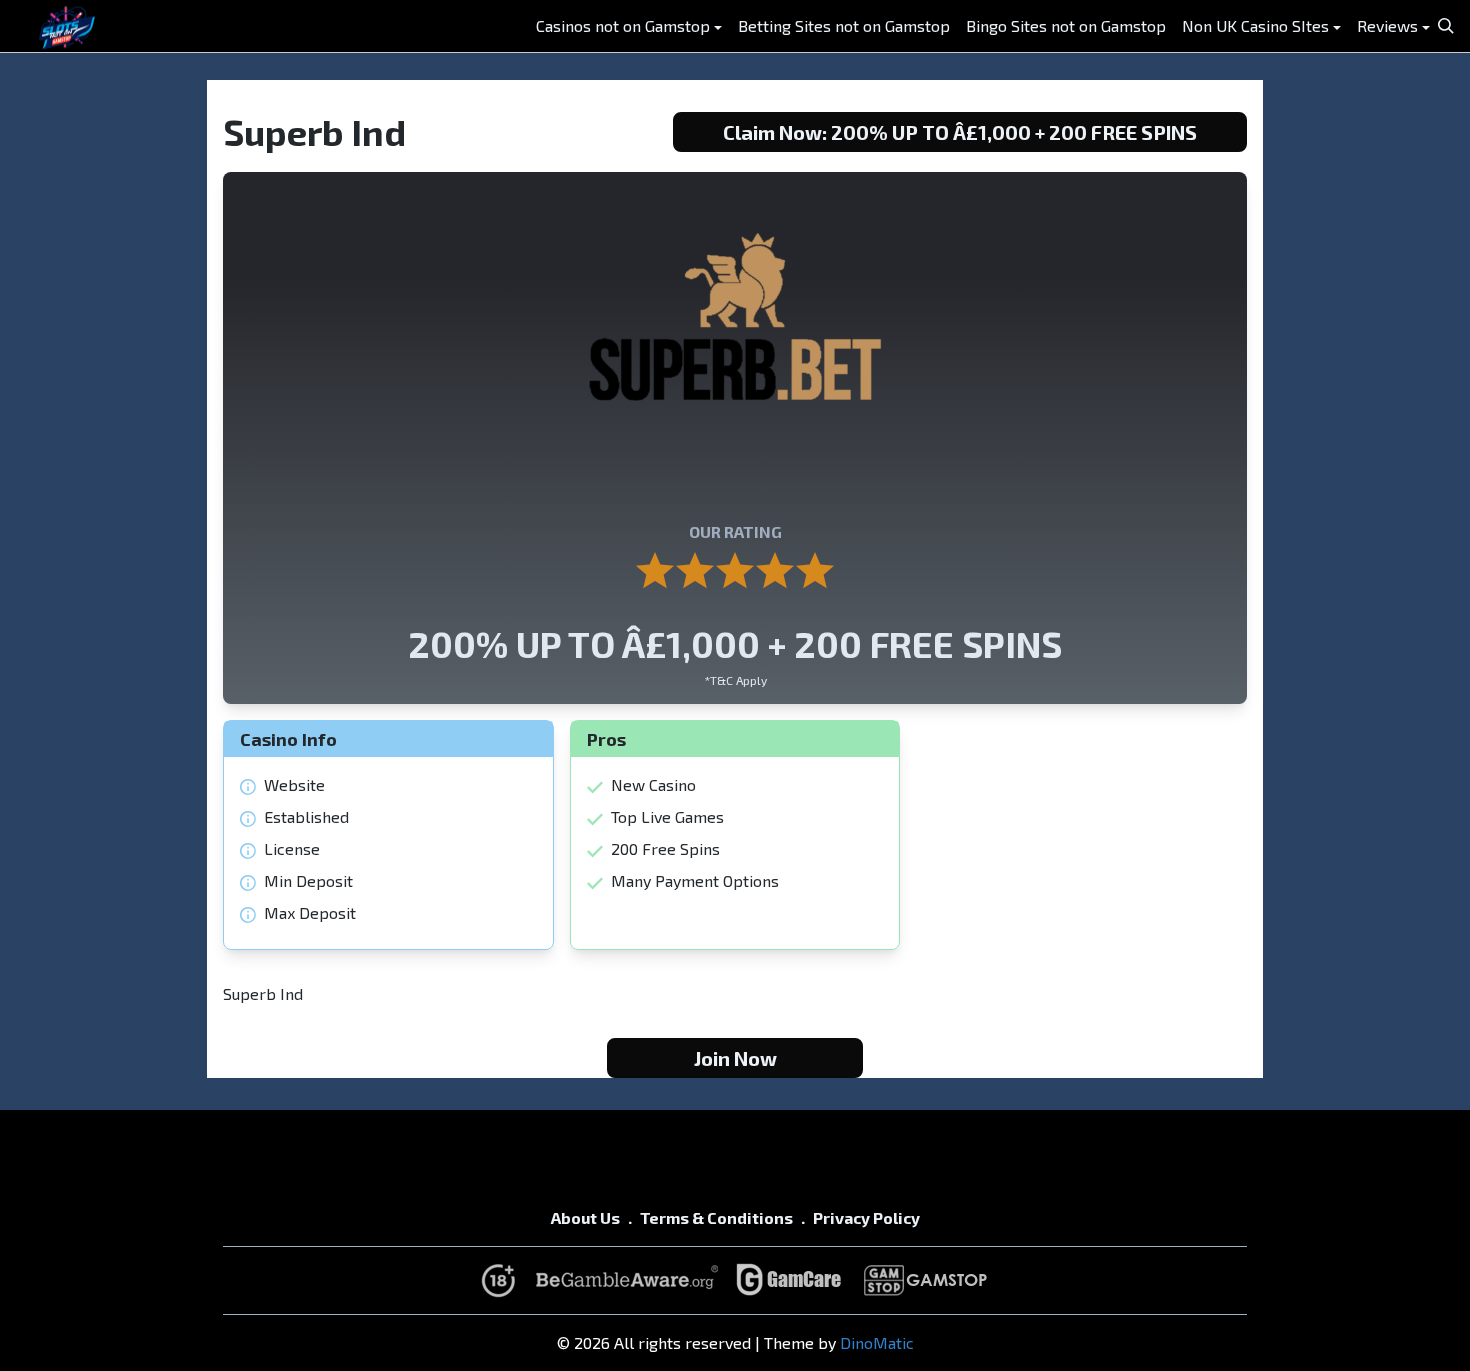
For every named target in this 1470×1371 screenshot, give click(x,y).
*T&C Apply (735, 680)
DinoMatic (877, 1342)
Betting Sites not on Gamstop (844, 25)
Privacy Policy (866, 1217)
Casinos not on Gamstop (623, 25)
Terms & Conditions (716, 1217)
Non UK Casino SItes (1255, 25)
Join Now (735, 1058)
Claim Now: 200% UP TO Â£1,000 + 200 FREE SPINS (960, 132)
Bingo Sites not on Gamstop (1066, 25)
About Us (585, 1217)
